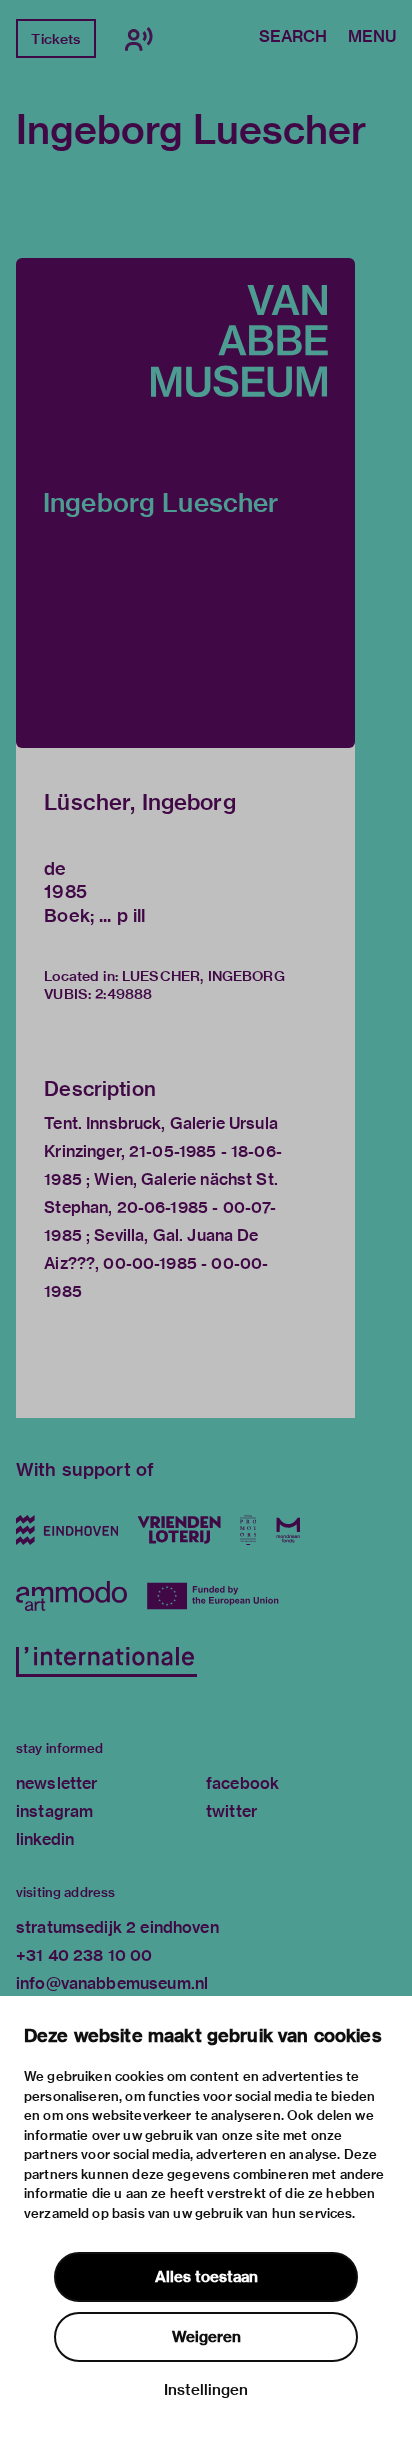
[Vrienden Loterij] (179, 1530)
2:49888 (123, 994)
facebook (242, 1783)
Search (293, 38)
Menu (372, 38)
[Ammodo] (71, 1596)
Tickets (55, 39)
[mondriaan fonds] (288, 1530)
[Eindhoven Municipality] (67, 1530)
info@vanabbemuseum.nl (112, 1983)
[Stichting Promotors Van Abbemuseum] (248, 1530)
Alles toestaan (206, 2277)
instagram (54, 1811)
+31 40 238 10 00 (84, 1955)
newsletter (57, 1783)
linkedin (45, 1839)
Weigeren (206, 2337)
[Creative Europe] (216, 1596)
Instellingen (206, 2390)
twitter (231, 1811)
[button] (185, 503)
